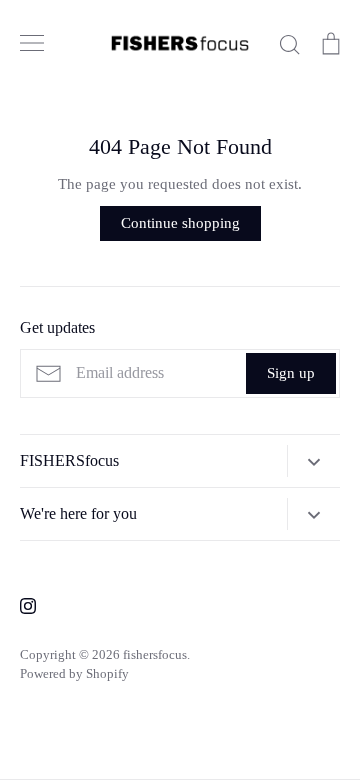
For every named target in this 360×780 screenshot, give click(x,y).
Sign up (291, 373)
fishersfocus (155, 654)
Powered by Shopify (74, 673)
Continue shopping (180, 223)
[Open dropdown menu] (313, 461)
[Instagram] (28, 606)
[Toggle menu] (32, 43)
